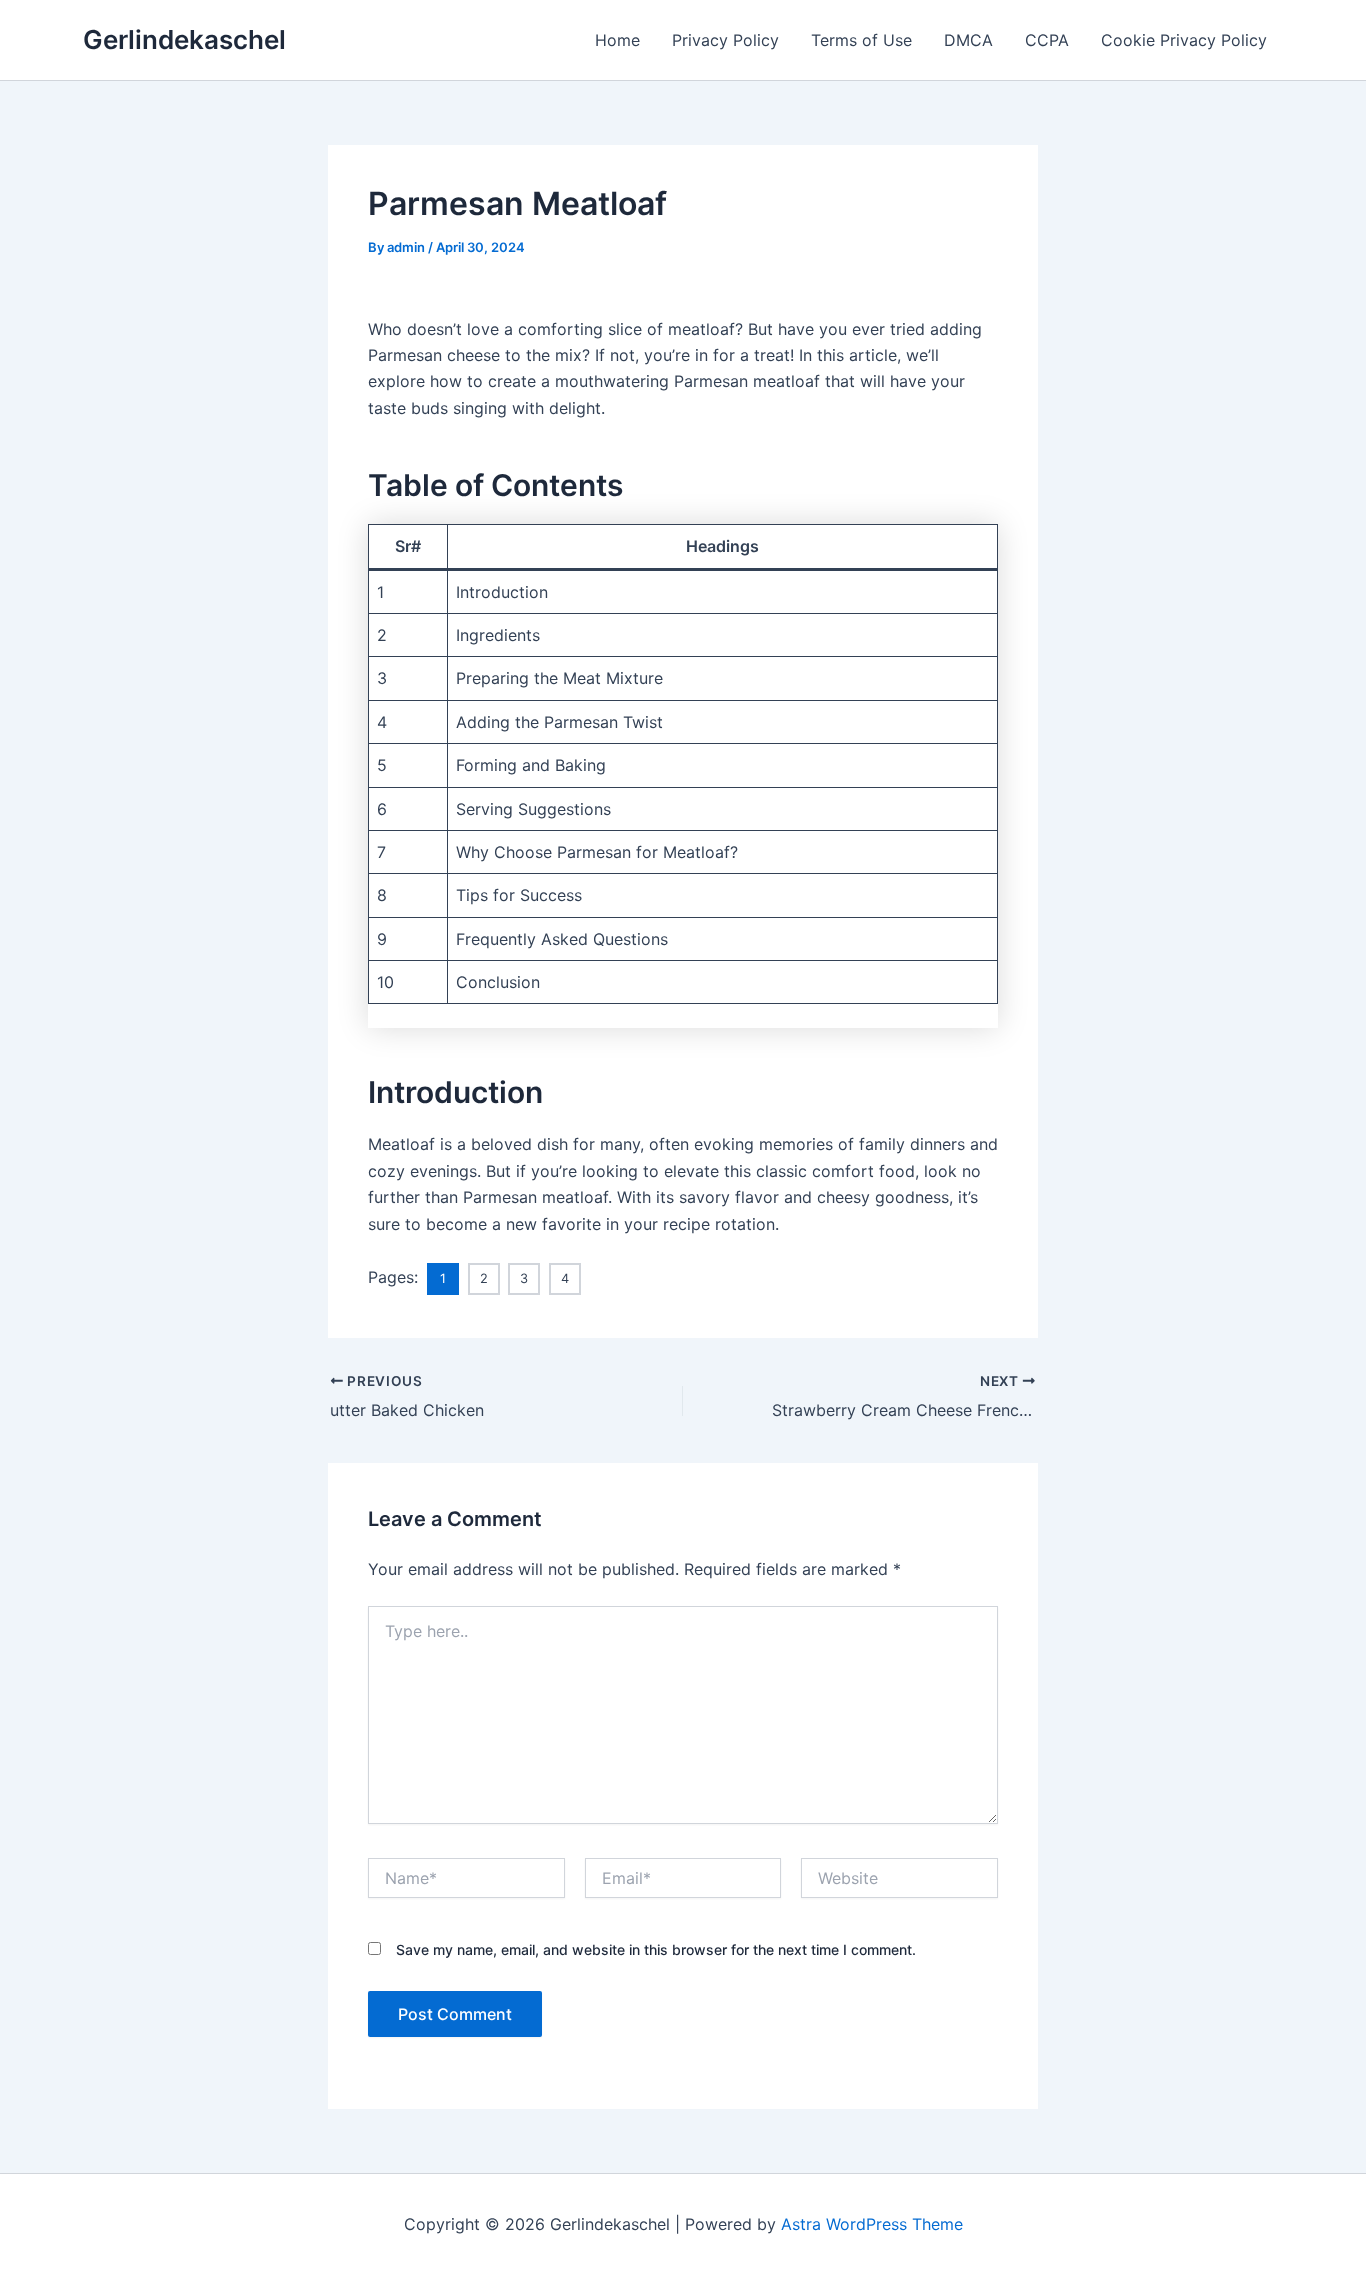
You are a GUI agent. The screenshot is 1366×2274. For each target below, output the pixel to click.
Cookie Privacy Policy (1184, 40)
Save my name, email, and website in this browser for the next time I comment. (656, 1949)
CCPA (1047, 40)
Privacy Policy (725, 40)
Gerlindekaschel (184, 39)
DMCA (968, 40)
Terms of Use (861, 40)
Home (617, 40)
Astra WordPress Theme (872, 2224)
